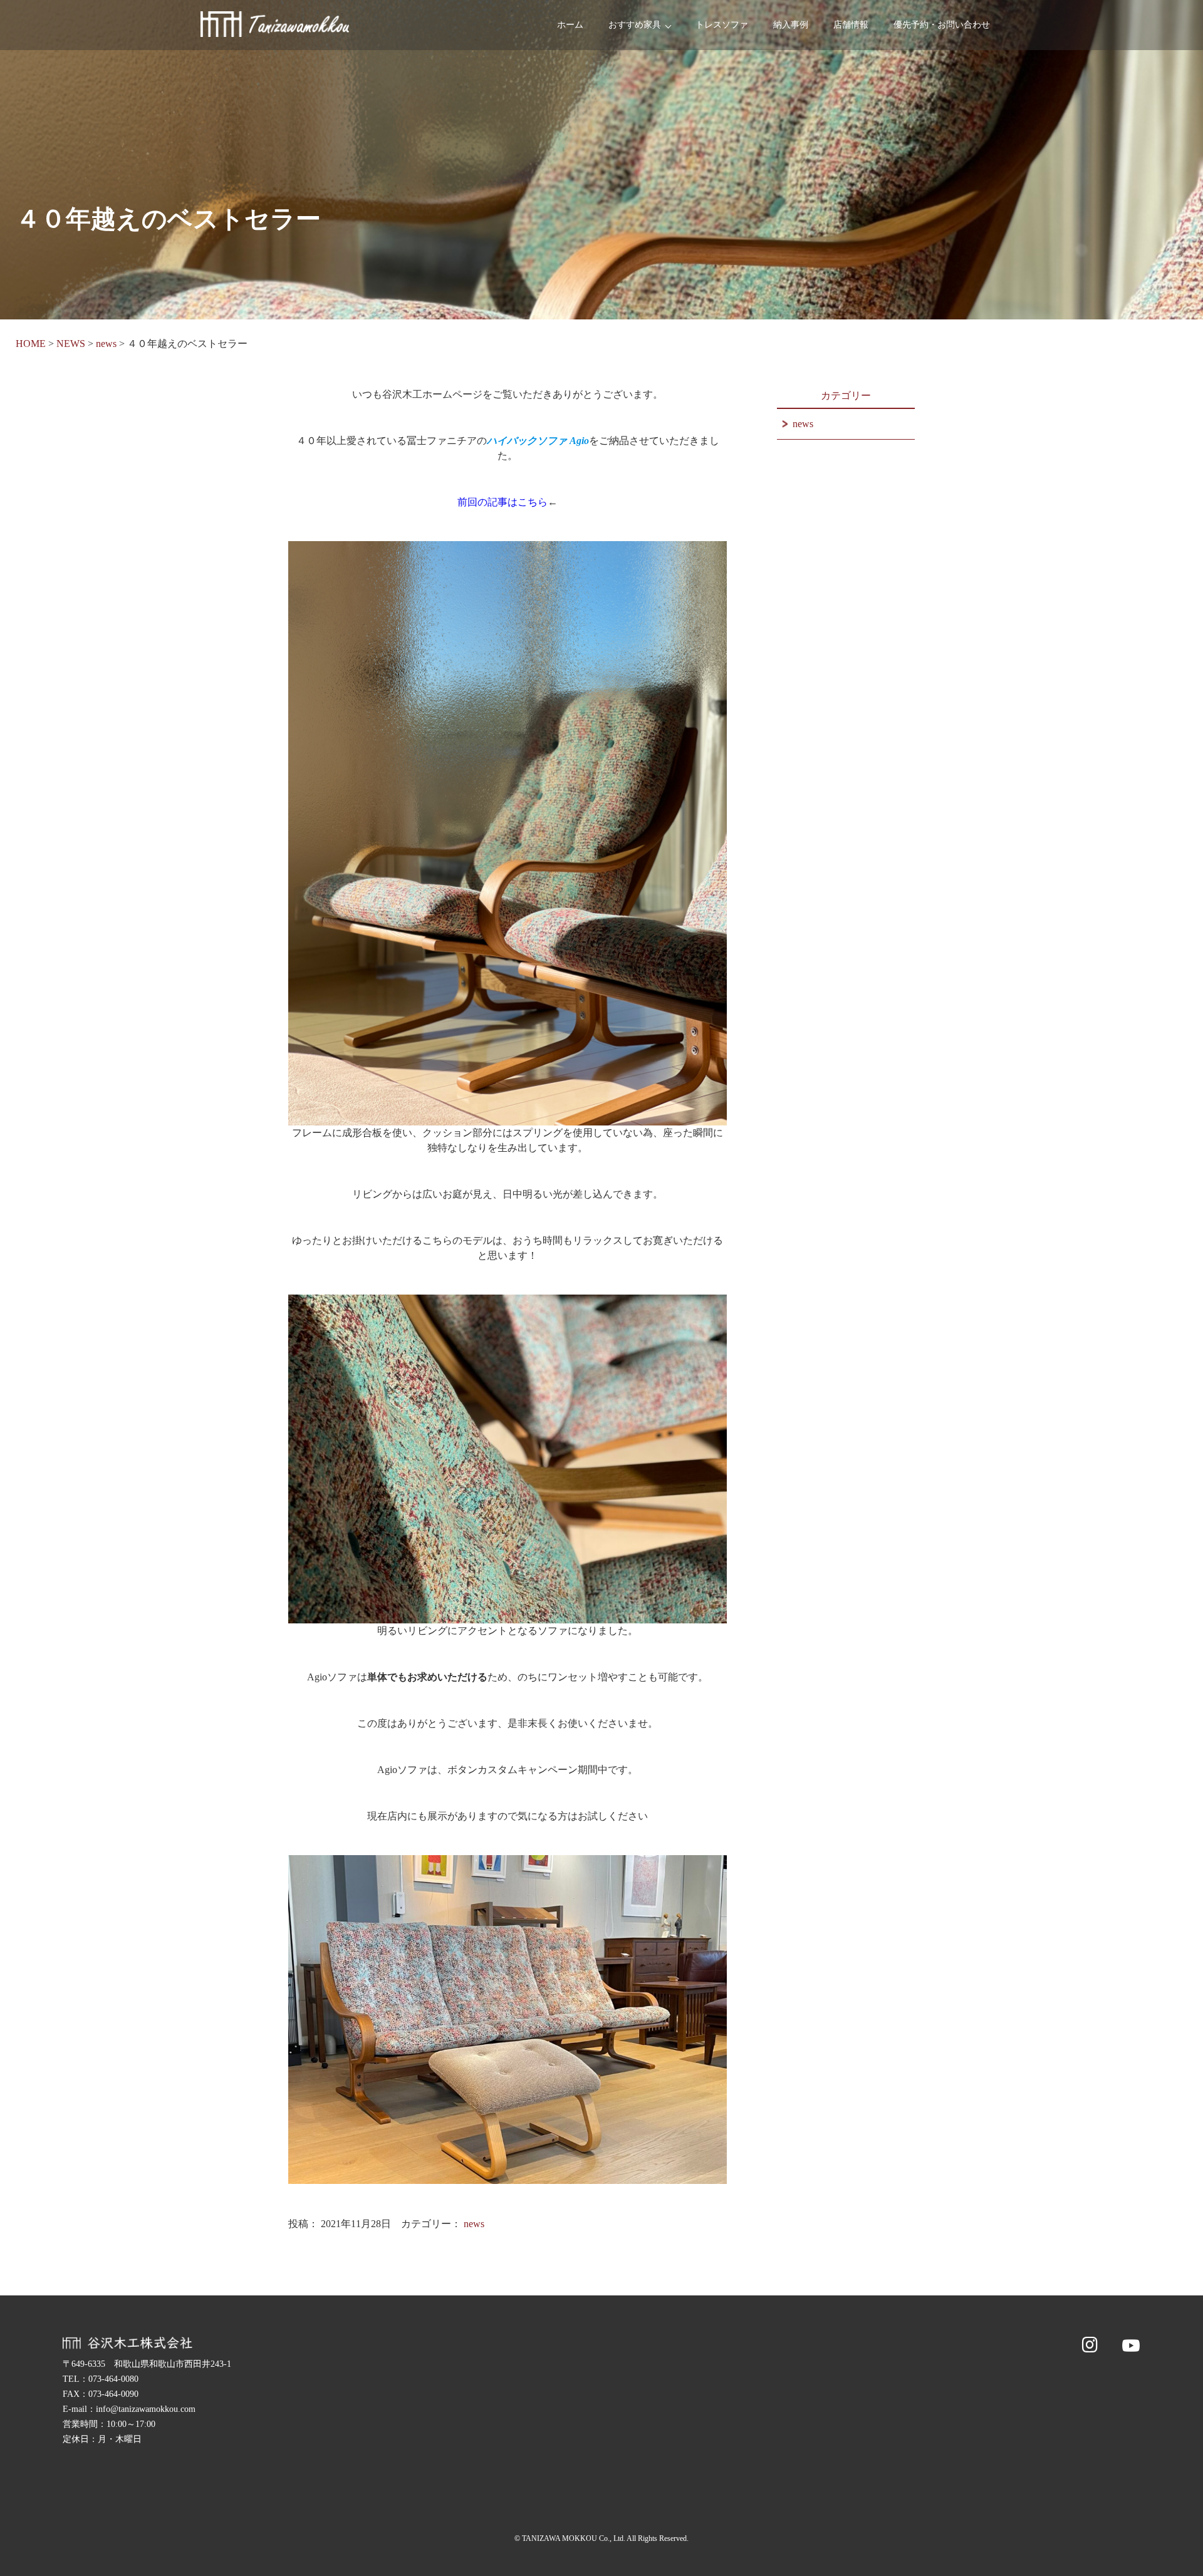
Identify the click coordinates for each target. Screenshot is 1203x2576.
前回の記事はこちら (503, 502)
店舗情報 (851, 25)
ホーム (570, 25)
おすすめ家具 (635, 25)
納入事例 (791, 25)
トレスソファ (722, 25)
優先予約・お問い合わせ (942, 25)
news (474, 2224)
